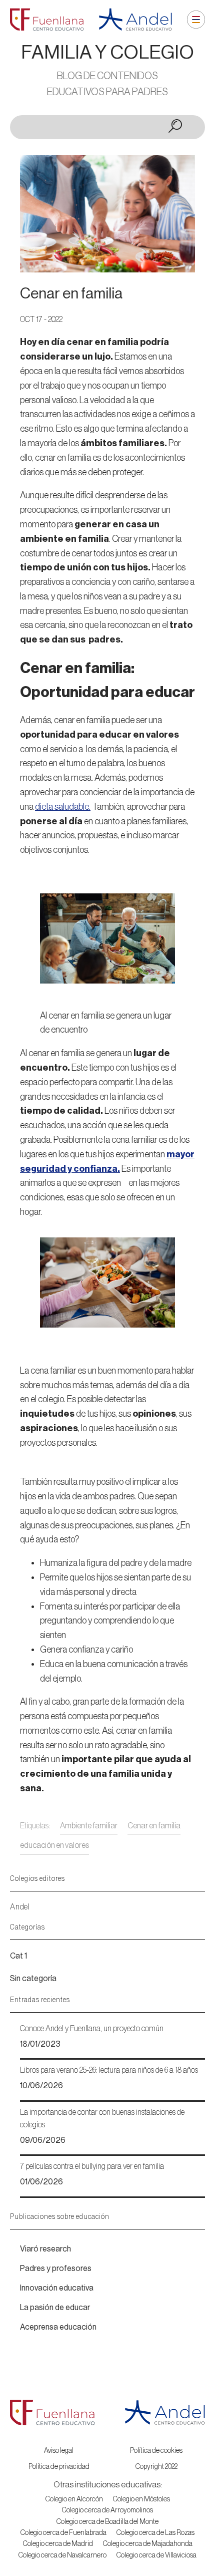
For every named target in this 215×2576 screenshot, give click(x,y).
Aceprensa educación (58, 2327)
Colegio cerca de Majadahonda (148, 2544)
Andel (20, 1907)
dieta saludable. (63, 807)
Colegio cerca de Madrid (58, 2544)
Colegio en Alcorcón (74, 2499)
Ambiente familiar (89, 1826)
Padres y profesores (56, 2269)
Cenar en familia (154, 1826)
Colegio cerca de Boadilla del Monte (107, 2522)
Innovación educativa (57, 2288)
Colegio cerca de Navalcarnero (62, 2555)
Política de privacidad (59, 2467)
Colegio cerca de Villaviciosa (156, 2555)
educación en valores (54, 1845)
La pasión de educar (55, 2308)
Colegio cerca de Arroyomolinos (107, 2510)
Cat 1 (18, 1956)
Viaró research (45, 2249)
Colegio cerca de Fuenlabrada (63, 2533)
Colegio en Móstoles (141, 2499)
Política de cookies (156, 2451)
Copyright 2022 (156, 2467)
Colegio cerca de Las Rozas (155, 2533)
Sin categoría (33, 1979)
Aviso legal (59, 2451)
